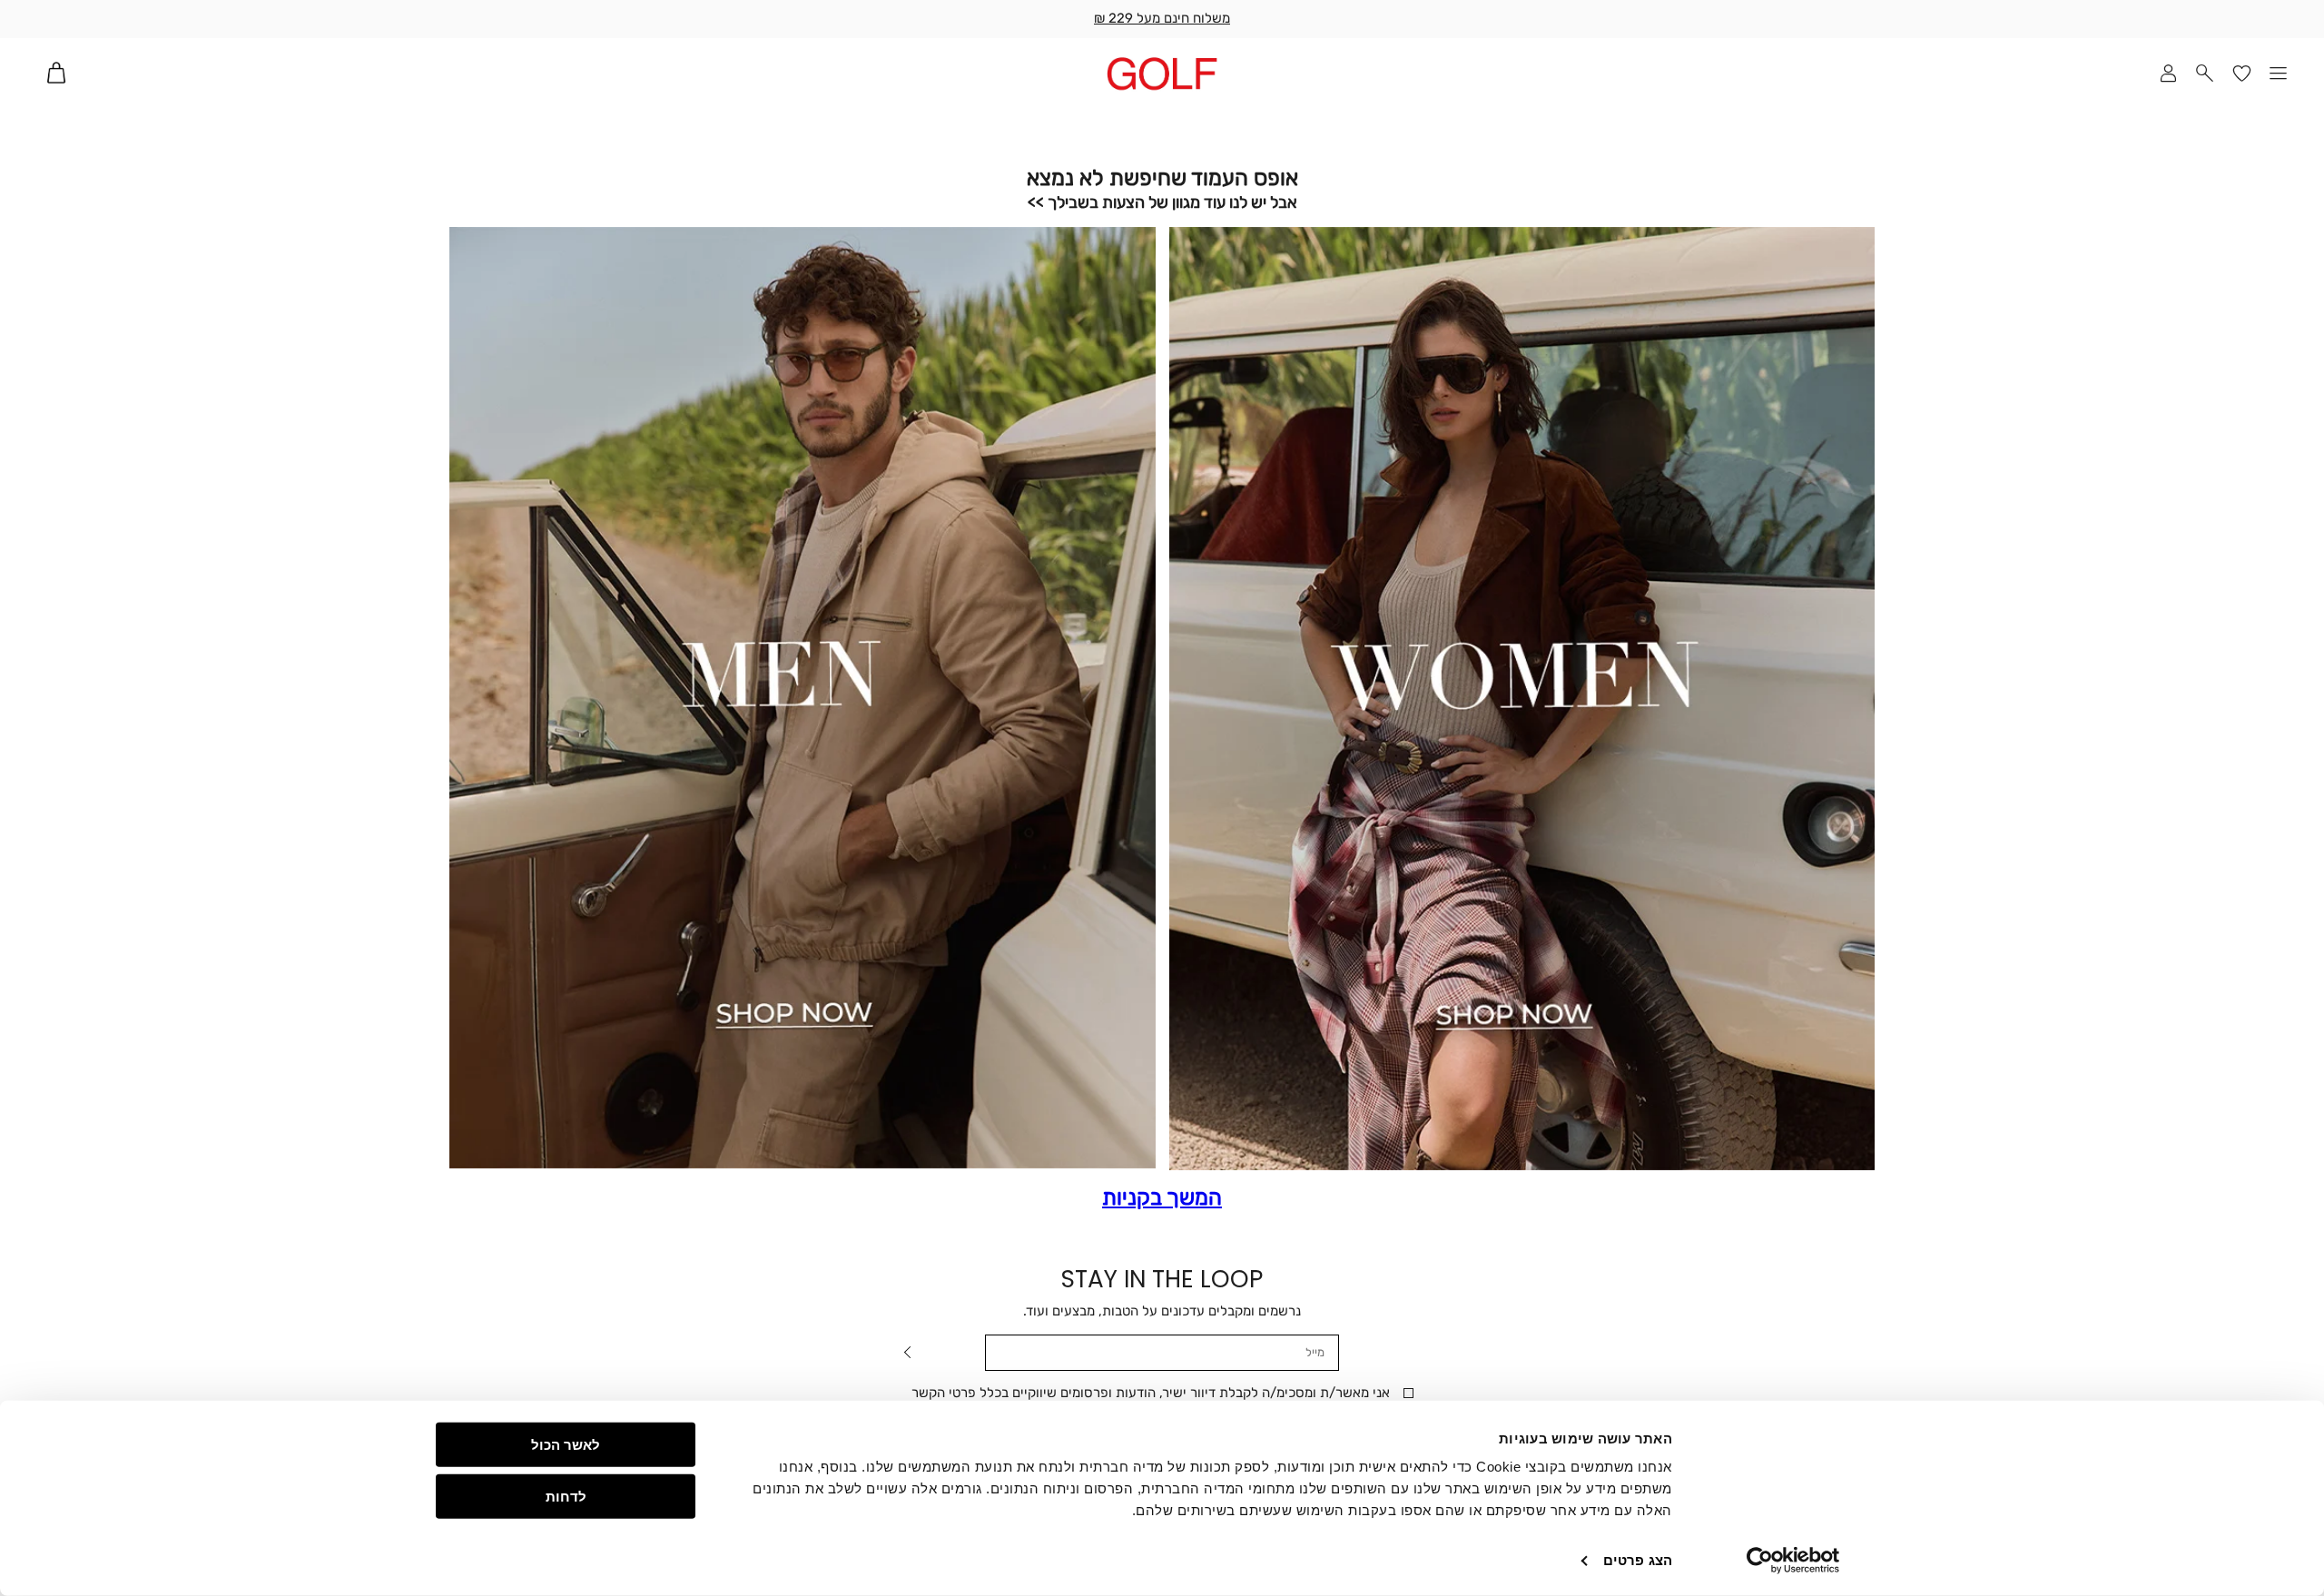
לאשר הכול (566, 1445)
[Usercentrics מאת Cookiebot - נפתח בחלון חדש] (1793, 1561)
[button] (2206, 74)
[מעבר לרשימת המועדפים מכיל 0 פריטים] (2242, 74)
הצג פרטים (1638, 1560)
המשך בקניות (1162, 1198)
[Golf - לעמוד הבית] (1162, 73)
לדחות (566, 1496)
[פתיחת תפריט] (2279, 74)
